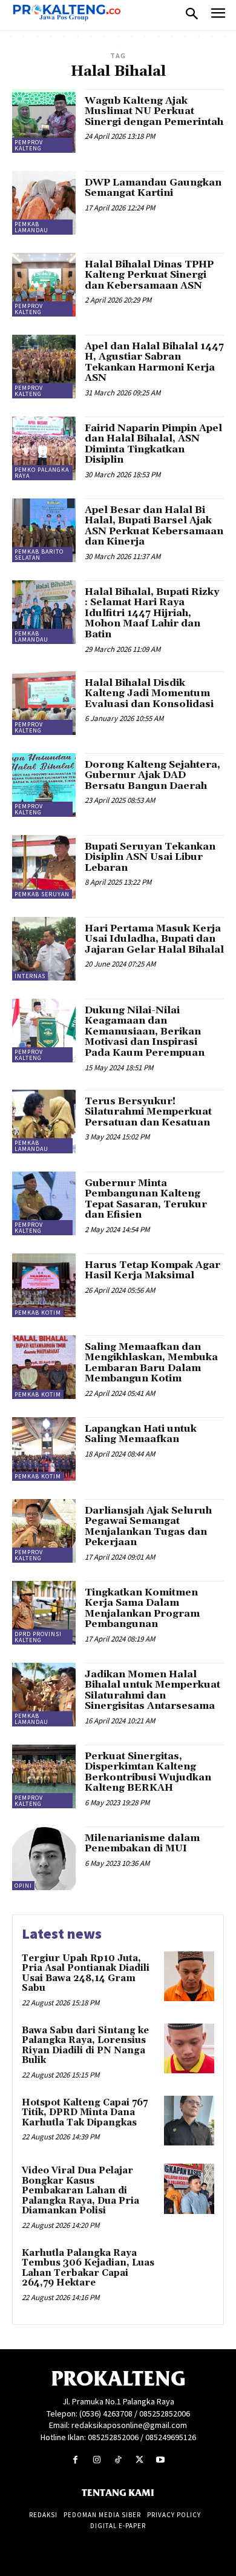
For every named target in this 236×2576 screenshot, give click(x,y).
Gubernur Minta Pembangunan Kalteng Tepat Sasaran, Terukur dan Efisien (146, 1199)
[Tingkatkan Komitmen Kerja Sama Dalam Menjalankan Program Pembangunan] (44, 1613)
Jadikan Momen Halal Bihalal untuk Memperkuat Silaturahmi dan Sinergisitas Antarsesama (152, 1690)
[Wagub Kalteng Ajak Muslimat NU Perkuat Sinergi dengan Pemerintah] (44, 121)
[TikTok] (118, 2460)
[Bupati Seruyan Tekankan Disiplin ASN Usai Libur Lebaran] (44, 867)
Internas (30, 976)
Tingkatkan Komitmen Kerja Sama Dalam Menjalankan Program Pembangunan (142, 1608)
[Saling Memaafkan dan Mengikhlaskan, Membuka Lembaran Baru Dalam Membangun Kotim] (44, 1367)
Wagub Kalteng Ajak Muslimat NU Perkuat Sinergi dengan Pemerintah (154, 111)
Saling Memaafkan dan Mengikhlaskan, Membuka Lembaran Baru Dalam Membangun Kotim (151, 1363)
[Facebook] (75, 2460)
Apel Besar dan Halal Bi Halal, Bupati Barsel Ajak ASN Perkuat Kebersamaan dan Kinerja (154, 526)
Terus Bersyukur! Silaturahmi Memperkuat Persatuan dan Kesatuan (148, 1112)
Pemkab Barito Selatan (39, 555)
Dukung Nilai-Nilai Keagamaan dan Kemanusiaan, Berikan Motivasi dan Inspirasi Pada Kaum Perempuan (145, 1031)
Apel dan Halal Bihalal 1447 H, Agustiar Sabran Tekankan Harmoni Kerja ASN (154, 362)
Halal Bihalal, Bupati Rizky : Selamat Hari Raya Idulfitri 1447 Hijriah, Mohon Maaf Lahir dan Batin (152, 613)
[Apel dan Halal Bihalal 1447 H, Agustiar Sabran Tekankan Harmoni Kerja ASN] (44, 367)
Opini (23, 1886)
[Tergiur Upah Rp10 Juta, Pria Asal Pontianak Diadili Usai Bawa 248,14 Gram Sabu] (189, 1977)
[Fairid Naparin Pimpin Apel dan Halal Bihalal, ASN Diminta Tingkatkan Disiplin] (44, 448)
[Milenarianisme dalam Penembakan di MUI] (44, 1858)
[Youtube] (161, 2460)
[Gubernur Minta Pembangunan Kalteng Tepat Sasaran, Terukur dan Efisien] (44, 1203)
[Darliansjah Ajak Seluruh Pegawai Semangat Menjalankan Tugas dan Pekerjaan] (44, 1531)
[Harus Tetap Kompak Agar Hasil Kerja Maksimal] (44, 1285)
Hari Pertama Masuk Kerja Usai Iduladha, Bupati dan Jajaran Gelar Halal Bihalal (154, 939)
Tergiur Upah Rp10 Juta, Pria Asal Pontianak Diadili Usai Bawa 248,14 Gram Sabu (86, 1974)
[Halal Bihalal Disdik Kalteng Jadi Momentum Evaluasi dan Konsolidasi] (44, 703)
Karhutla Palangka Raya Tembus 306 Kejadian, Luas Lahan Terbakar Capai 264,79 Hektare (88, 2268)
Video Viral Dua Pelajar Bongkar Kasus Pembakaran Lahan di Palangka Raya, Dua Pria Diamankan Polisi (80, 2191)
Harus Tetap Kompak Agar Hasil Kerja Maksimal (152, 1270)
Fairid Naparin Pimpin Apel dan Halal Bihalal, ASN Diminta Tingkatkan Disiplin (153, 444)
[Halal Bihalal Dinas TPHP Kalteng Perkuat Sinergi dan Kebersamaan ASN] (44, 285)
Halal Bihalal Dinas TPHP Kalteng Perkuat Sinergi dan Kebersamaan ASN (149, 275)
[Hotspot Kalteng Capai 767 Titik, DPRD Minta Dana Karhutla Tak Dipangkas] (189, 2121)
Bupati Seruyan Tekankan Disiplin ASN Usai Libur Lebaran (150, 857)
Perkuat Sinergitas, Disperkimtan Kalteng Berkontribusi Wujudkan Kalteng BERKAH (148, 1772)
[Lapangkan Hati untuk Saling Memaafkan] (44, 1449)
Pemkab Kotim (38, 1313)
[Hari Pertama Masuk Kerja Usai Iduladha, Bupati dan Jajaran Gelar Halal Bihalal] (44, 949)
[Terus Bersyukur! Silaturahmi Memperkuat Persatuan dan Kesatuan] (44, 1122)
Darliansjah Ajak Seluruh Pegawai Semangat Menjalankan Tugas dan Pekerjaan (148, 1527)
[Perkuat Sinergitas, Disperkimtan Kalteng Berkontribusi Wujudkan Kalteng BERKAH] (44, 1776)
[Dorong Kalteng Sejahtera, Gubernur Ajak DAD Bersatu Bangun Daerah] (44, 785)
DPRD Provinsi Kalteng (38, 1637)
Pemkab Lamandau (31, 227)
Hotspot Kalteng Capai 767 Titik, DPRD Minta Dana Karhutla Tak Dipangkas (85, 2113)
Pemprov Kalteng (29, 145)
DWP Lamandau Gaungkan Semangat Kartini (153, 188)
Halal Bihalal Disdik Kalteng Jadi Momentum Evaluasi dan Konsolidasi (149, 693)
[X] (139, 2460)
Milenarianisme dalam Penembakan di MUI (142, 1843)
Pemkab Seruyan (42, 894)
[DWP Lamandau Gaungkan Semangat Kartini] (44, 203)
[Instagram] (97, 2460)
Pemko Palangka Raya (42, 473)
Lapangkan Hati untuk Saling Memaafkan (141, 1434)
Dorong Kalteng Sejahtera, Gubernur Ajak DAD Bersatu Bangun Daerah (152, 775)
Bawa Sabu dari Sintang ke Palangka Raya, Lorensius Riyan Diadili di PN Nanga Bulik (85, 2046)
